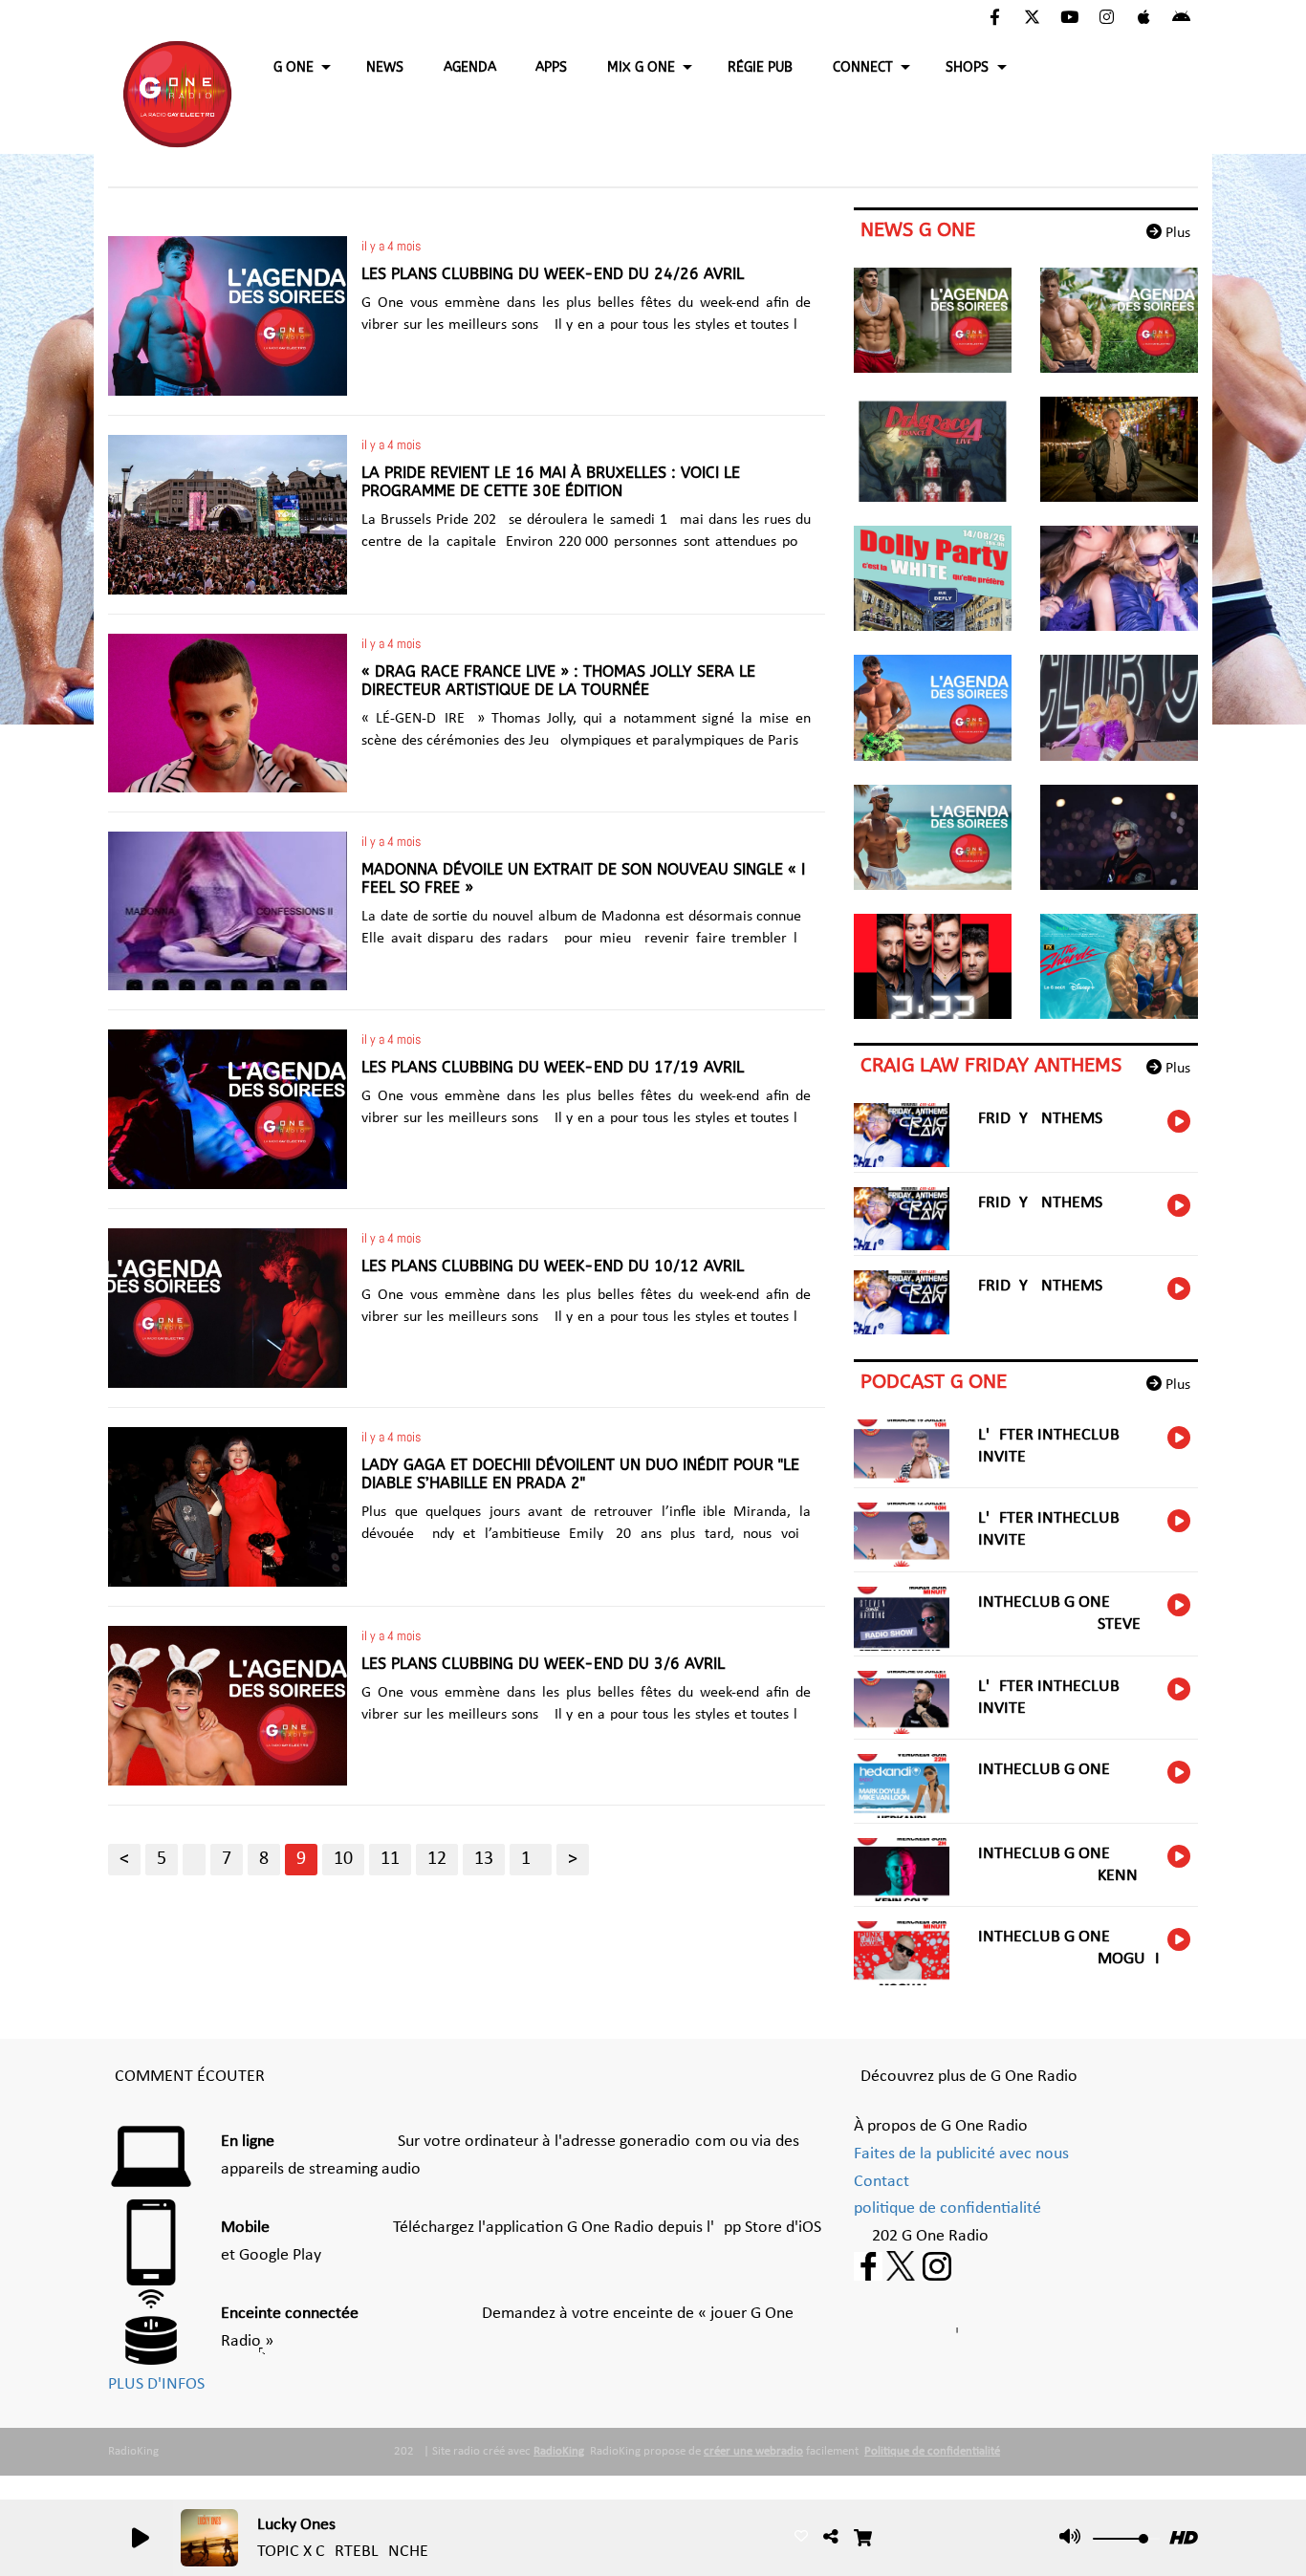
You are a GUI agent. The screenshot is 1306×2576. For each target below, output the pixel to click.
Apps (551, 67)
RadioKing (559, 2451)
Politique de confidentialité (932, 2451)
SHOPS (967, 67)
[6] (194, 1860)
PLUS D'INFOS (156, 2384)
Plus (1176, 233)
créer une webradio (753, 2451)
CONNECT (863, 67)
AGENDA (470, 67)
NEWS (385, 67)
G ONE (294, 67)
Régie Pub (760, 67)
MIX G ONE (641, 67)
